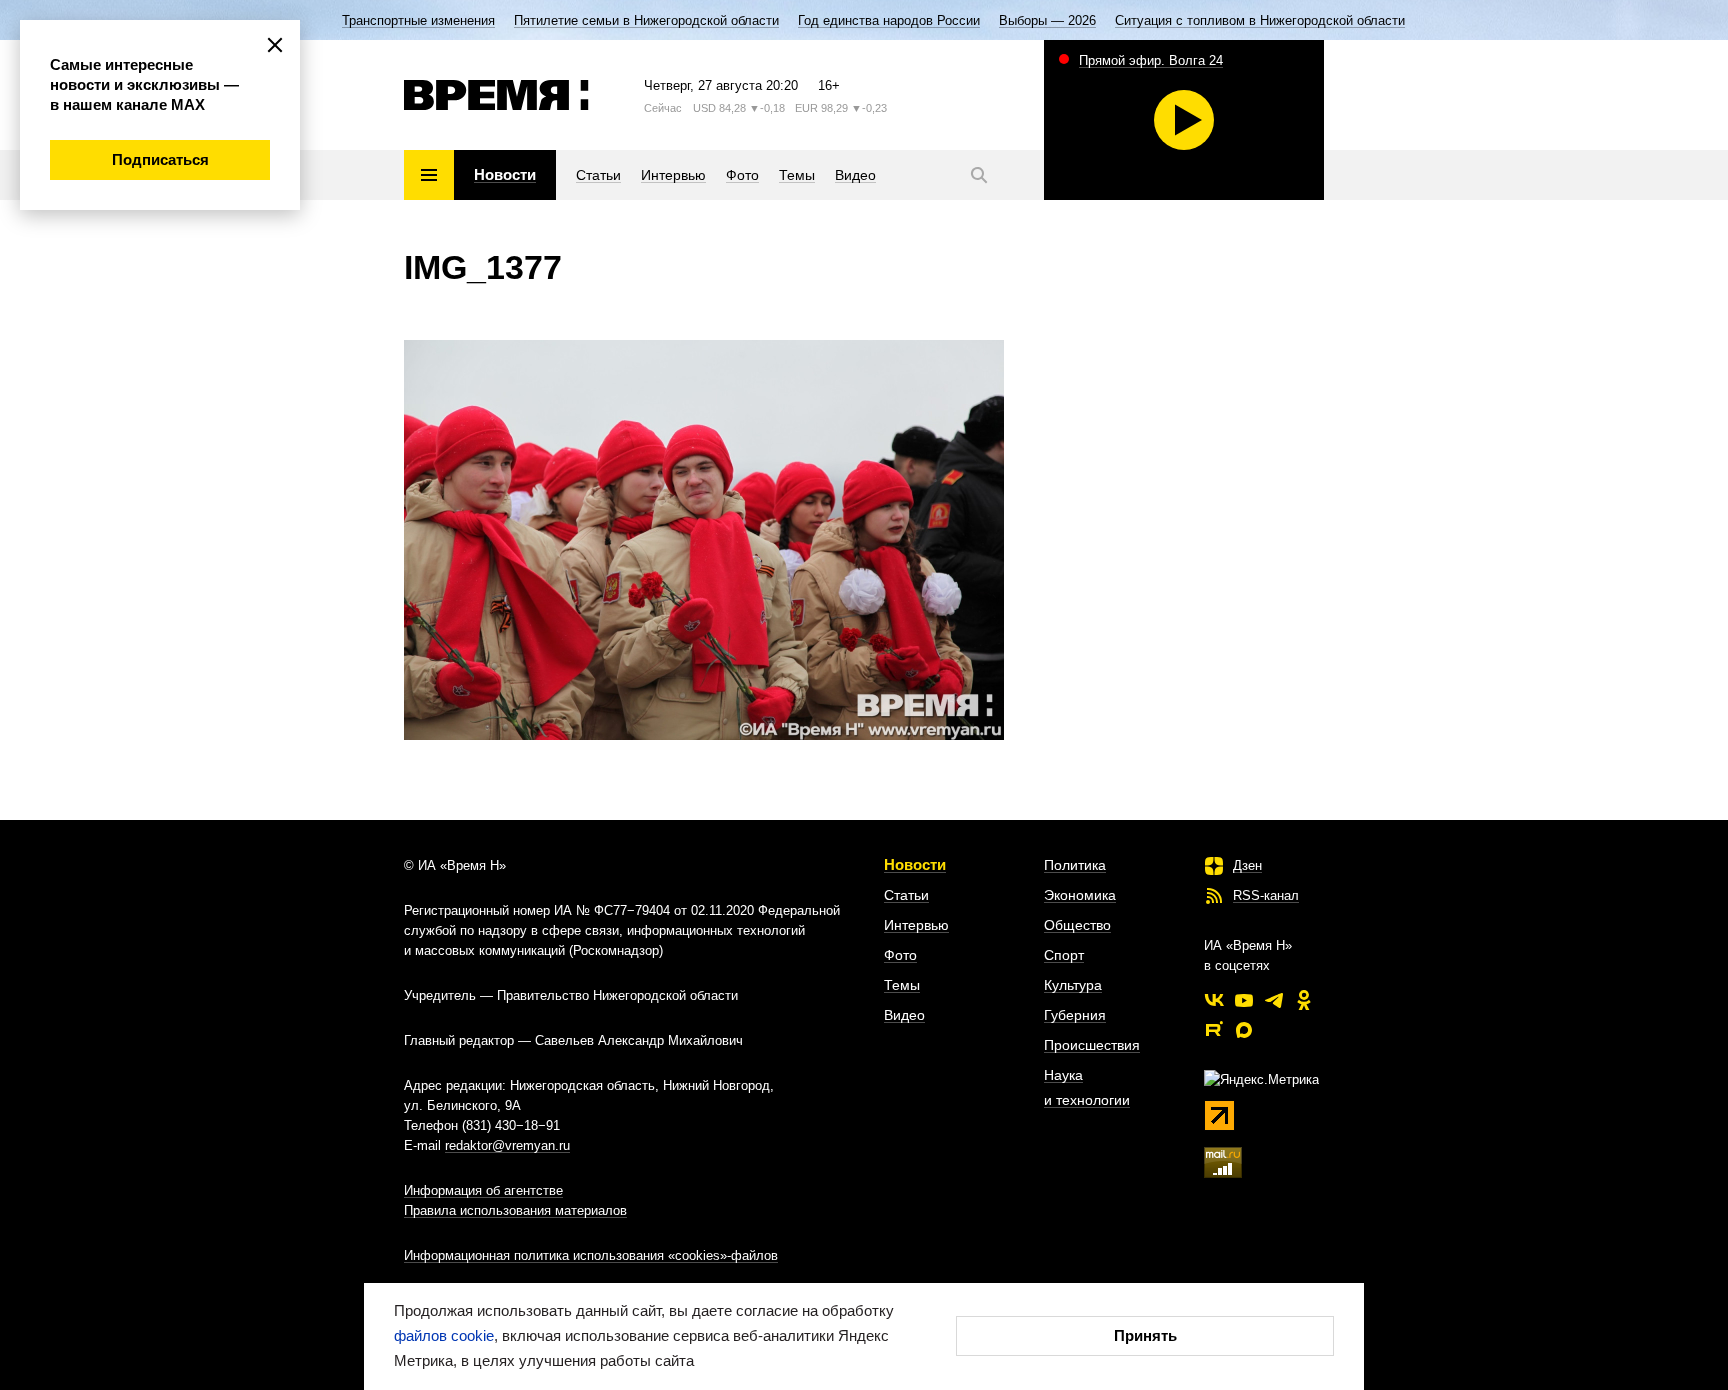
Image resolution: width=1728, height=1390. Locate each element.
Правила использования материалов (515, 1210)
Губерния (1075, 1015)
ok (1304, 1000)
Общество (1077, 925)
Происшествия (1092, 1045)
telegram (1274, 1000)
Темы (902, 985)
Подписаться (160, 159)
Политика (1075, 865)
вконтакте (1214, 1000)
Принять (1145, 1335)
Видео (904, 1015)
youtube (1244, 1000)
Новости (915, 864)
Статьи (906, 895)
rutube (1214, 1030)
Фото (900, 955)
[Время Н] (496, 95)
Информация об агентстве (483, 1190)
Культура (1073, 985)
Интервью (916, 925)
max (1244, 1030)
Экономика (1080, 895)
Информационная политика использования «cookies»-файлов (591, 1255)
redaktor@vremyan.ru (507, 1145)
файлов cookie (444, 1335)
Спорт (1064, 955)
